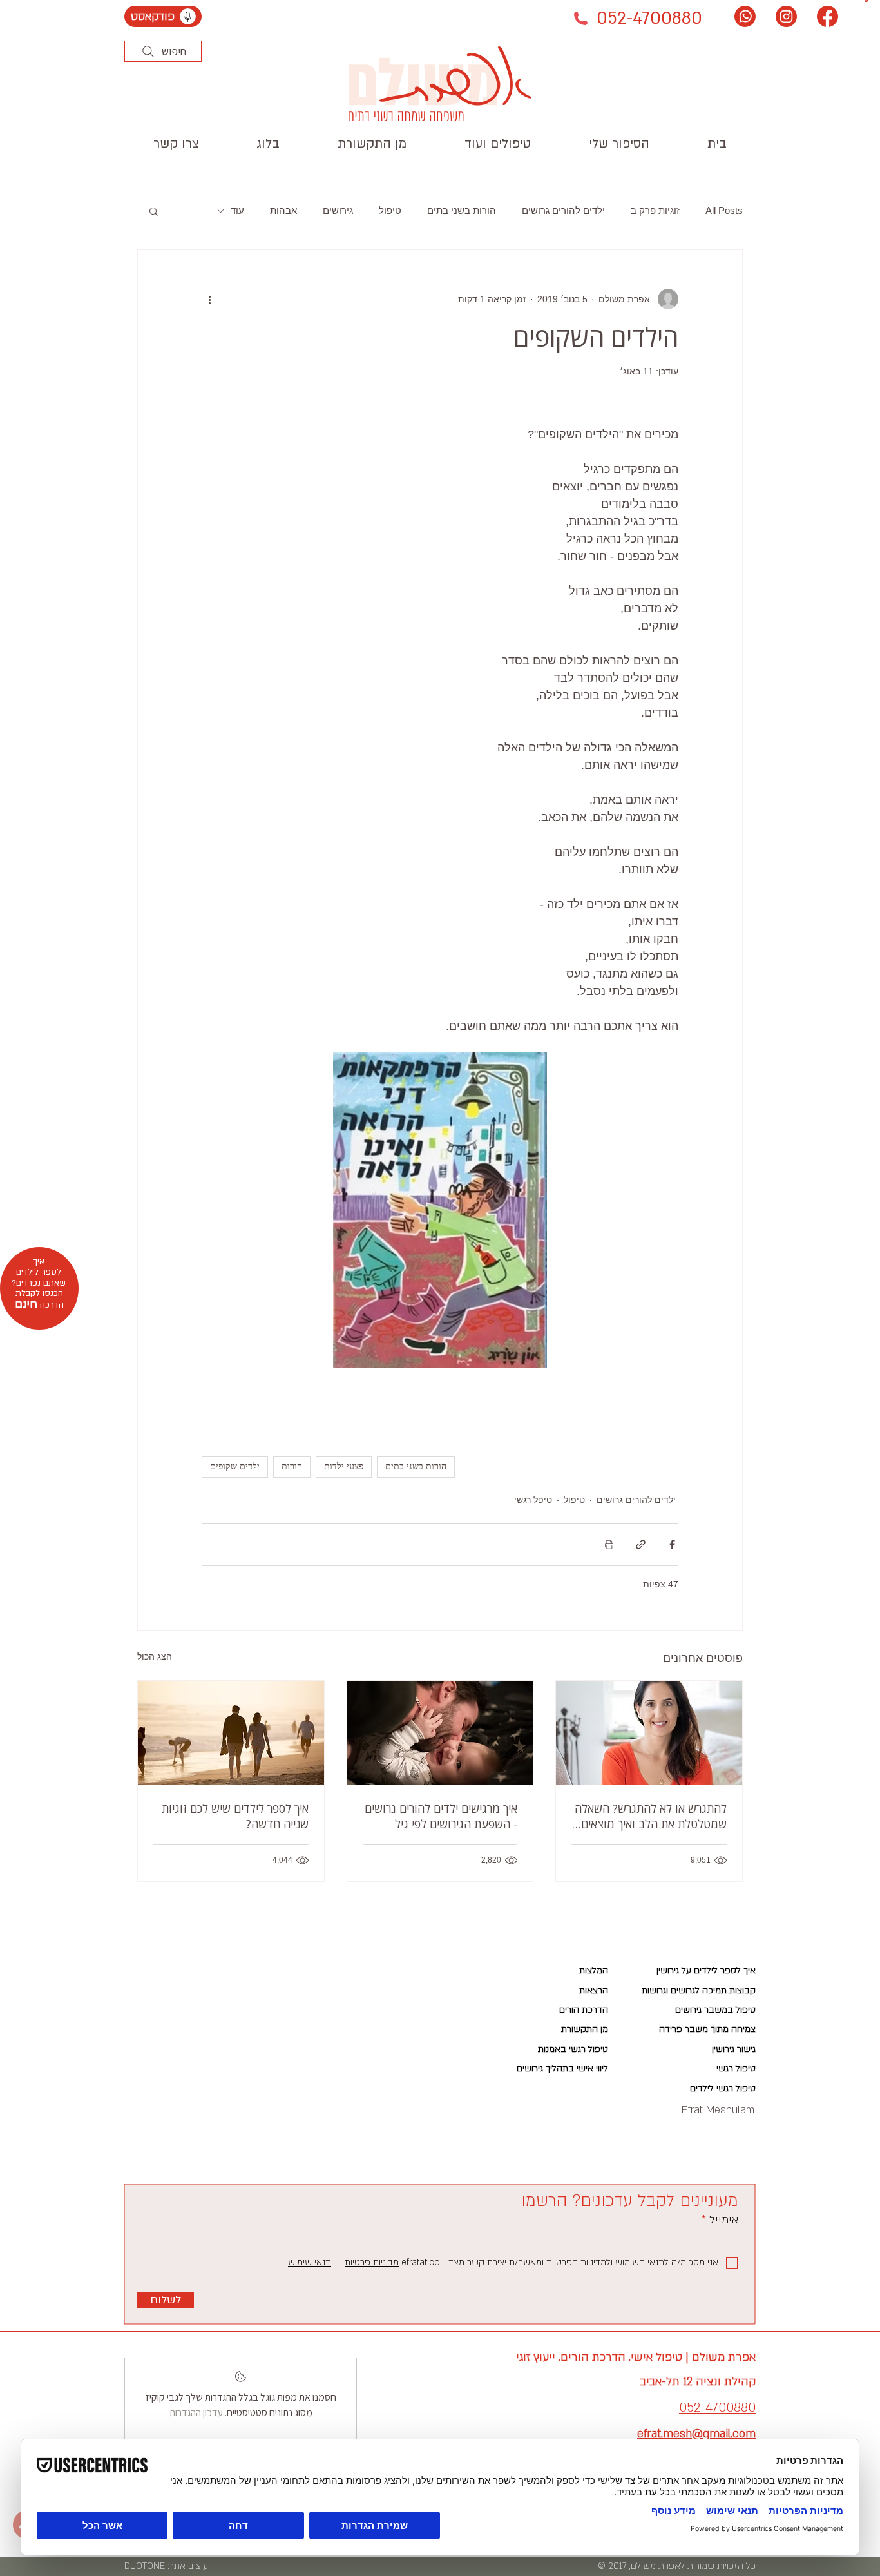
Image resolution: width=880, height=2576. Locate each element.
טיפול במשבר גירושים (715, 2010)
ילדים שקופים (235, 1467)
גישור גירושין (734, 2049)
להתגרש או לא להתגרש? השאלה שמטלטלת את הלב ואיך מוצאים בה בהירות (651, 1816)
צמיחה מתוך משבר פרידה (707, 2029)
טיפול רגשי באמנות (573, 2049)
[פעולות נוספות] (209, 299)
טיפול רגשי (736, 2068)
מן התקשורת (585, 2029)
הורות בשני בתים (462, 210)
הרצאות (594, 1990)
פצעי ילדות (344, 1467)
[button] (498, 144)
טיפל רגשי (533, 1500)
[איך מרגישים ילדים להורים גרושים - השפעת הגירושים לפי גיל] (440, 1733)
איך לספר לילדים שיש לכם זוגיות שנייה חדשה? (235, 1816)
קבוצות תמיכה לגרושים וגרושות (699, 1990)
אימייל (722, 2220)
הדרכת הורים (584, 2010)
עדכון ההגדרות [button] (196, 2413)
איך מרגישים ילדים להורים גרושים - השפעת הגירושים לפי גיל (441, 1816)
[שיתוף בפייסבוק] (672, 1545)
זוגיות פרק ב (655, 210)
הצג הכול (155, 1656)
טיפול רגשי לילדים (723, 2088)
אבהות (283, 210)
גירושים (338, 210)
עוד (237, 210)
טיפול (390, 210)
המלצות (594, 1971)
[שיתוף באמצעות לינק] (641, 1545)
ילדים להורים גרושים (563, 210)
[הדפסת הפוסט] (609, 1545)
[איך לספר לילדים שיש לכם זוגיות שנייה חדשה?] (231, 1733)
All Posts (724, 210)
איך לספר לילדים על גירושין (706, 1971)
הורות (292, 1467)
